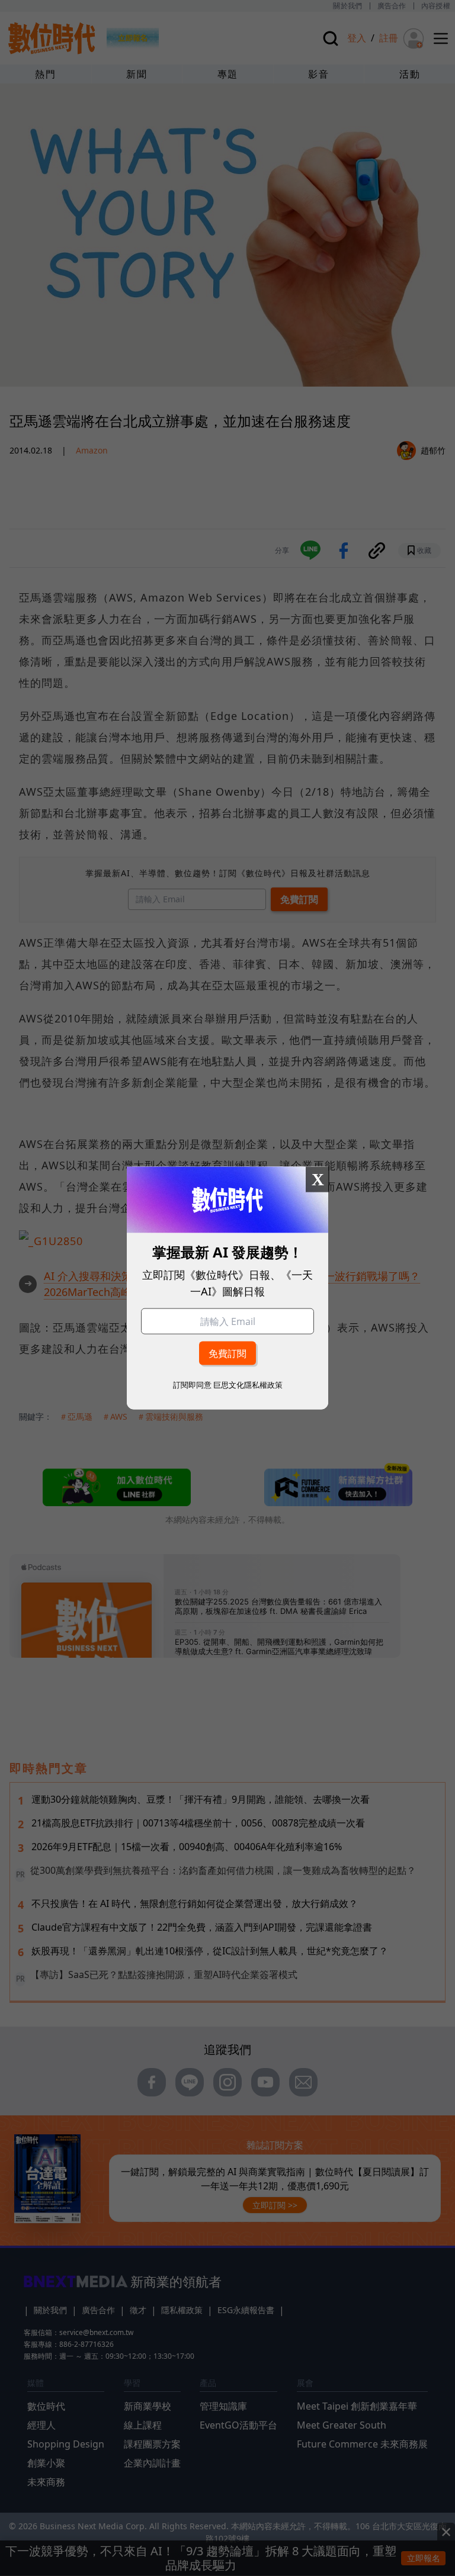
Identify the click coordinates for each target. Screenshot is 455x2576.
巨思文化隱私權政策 (248, 1385)
